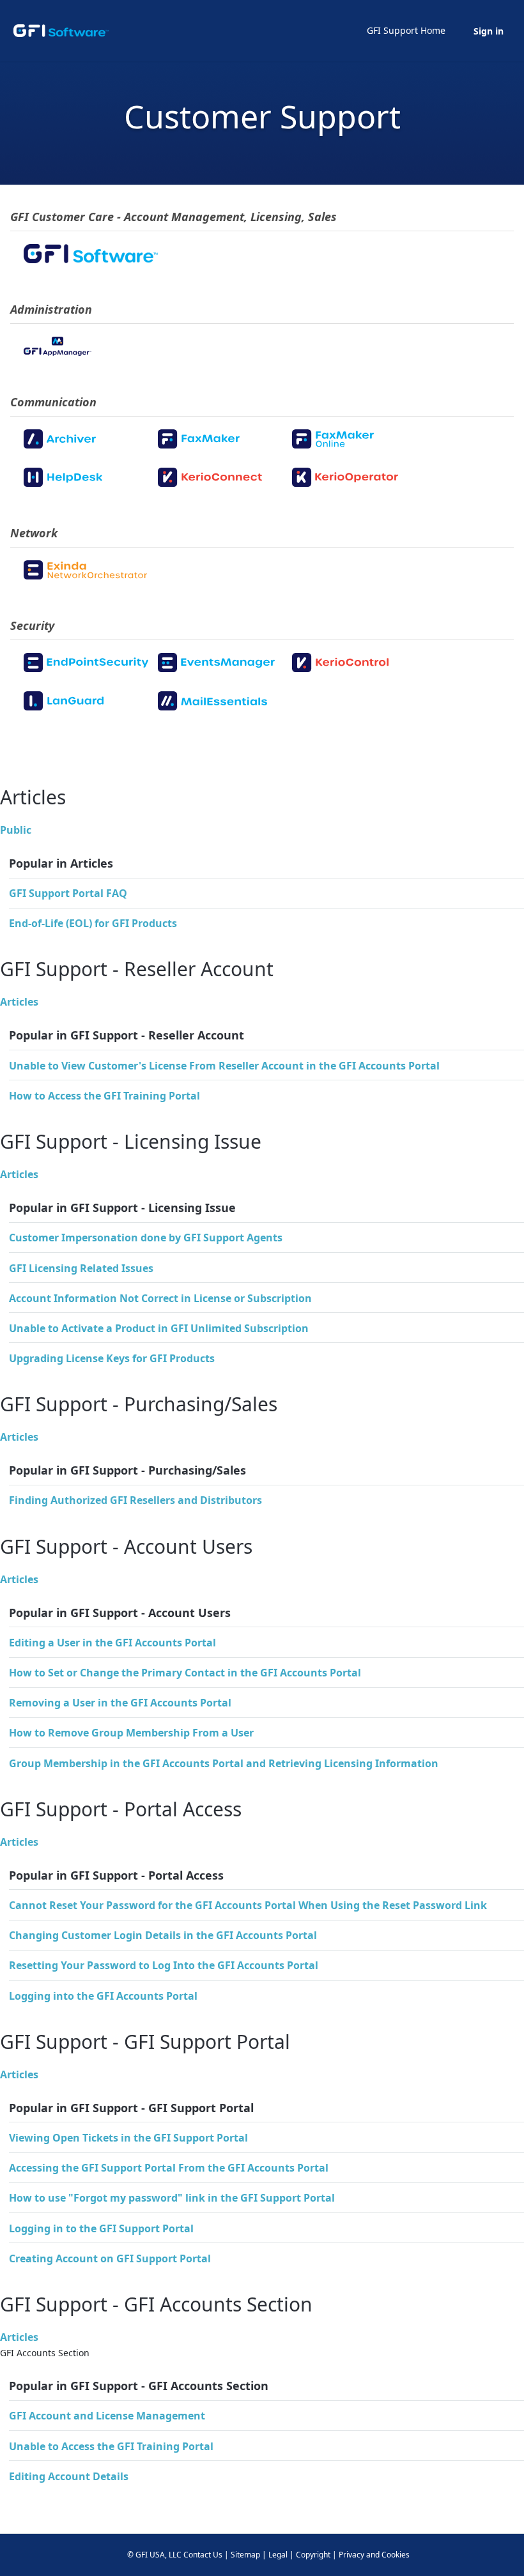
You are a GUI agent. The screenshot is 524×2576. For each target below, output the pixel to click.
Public (16, 830)
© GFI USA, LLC (154, 2555)
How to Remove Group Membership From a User (131, 1733)
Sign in (489, 31)
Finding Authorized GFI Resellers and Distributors (135, 1500)
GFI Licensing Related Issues (81, 1268)
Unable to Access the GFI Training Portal (111, 2446)
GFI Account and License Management (107, 2416)
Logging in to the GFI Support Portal (101, 2228)
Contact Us (203, 2555)
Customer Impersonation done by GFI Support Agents (146, 1238)
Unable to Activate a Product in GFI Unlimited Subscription (159, 1328)
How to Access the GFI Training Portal (104, 1096)
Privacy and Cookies (374, 2555)
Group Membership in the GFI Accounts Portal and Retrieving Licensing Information (224, 1763)
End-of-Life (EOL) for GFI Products (93, 923)
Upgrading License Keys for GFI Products (112, 1358)
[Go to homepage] (61, 31)
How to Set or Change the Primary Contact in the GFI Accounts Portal (185, 1673)
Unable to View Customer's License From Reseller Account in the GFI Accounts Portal (224, 1066)
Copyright (313, 2555)
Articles (19, 1002)
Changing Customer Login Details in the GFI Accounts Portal (163, 1935)
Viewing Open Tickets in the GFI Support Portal (128, 2138)
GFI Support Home (406, 30)
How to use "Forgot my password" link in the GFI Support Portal (172, 2198)
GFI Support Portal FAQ (68, 893)
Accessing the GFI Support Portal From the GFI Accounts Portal (169, 2168)
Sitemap (245, 2555)
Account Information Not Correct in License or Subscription (160, 1298)
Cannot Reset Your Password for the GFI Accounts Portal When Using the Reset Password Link (248, 1905)
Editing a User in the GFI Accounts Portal (112, 1643)
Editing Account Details (69, 2476)
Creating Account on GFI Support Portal (110, 2258)
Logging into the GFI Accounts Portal (103, 1996)
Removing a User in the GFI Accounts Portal (120, 1703)
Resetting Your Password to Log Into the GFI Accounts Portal (164, 1965)
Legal (278, 2555)
